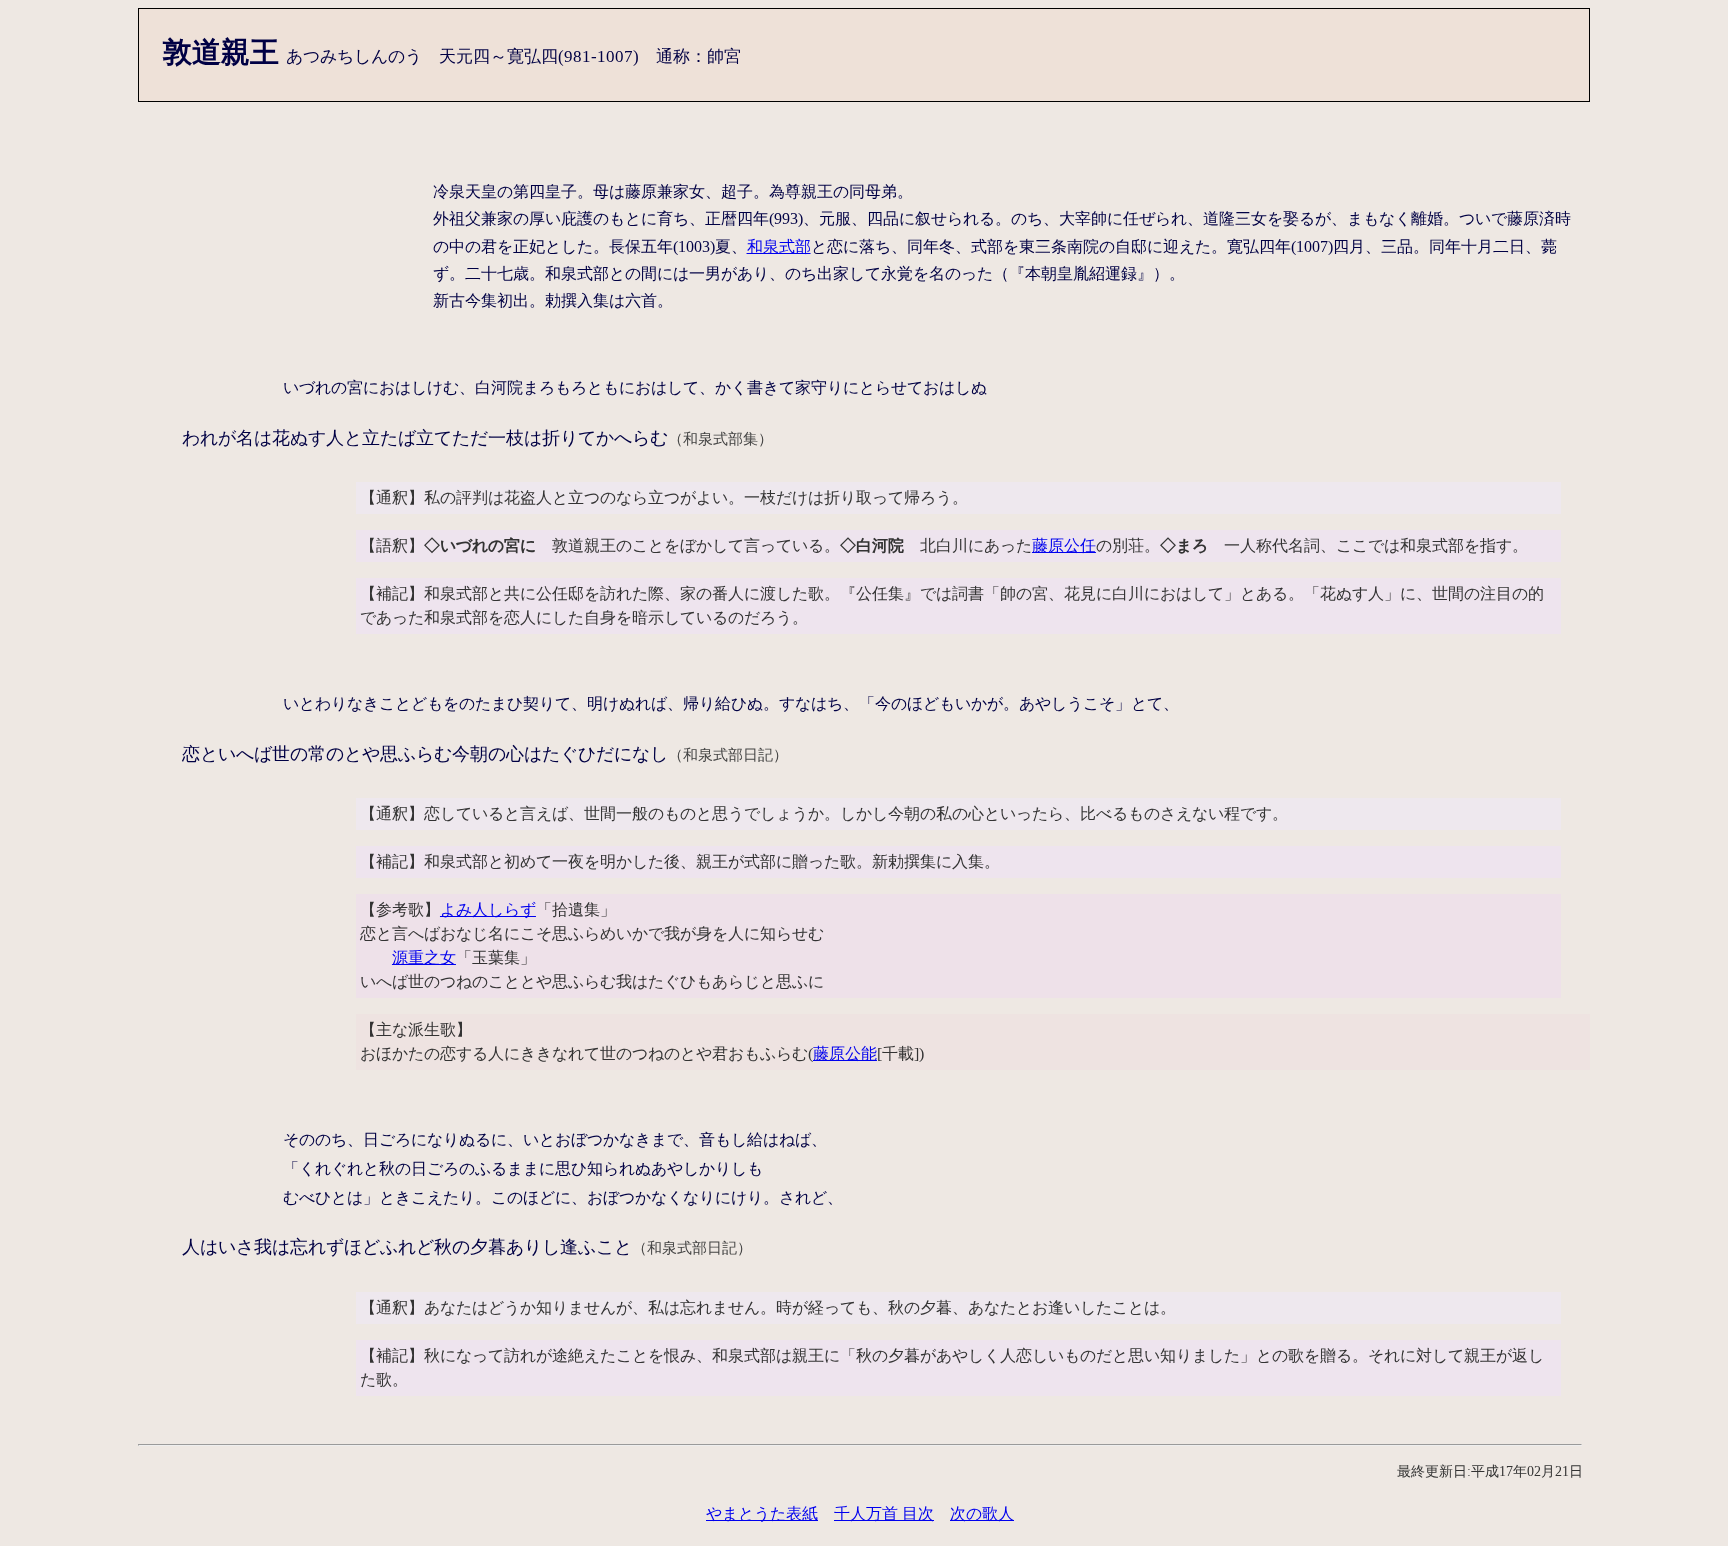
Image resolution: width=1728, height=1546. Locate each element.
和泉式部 (779, 246)
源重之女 (424, 957)
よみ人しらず (488, 909)
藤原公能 (845, 1053)
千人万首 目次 (884, 1513)
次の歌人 (982, 1513)
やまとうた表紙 (762, 1513)
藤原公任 (1064, 545)
